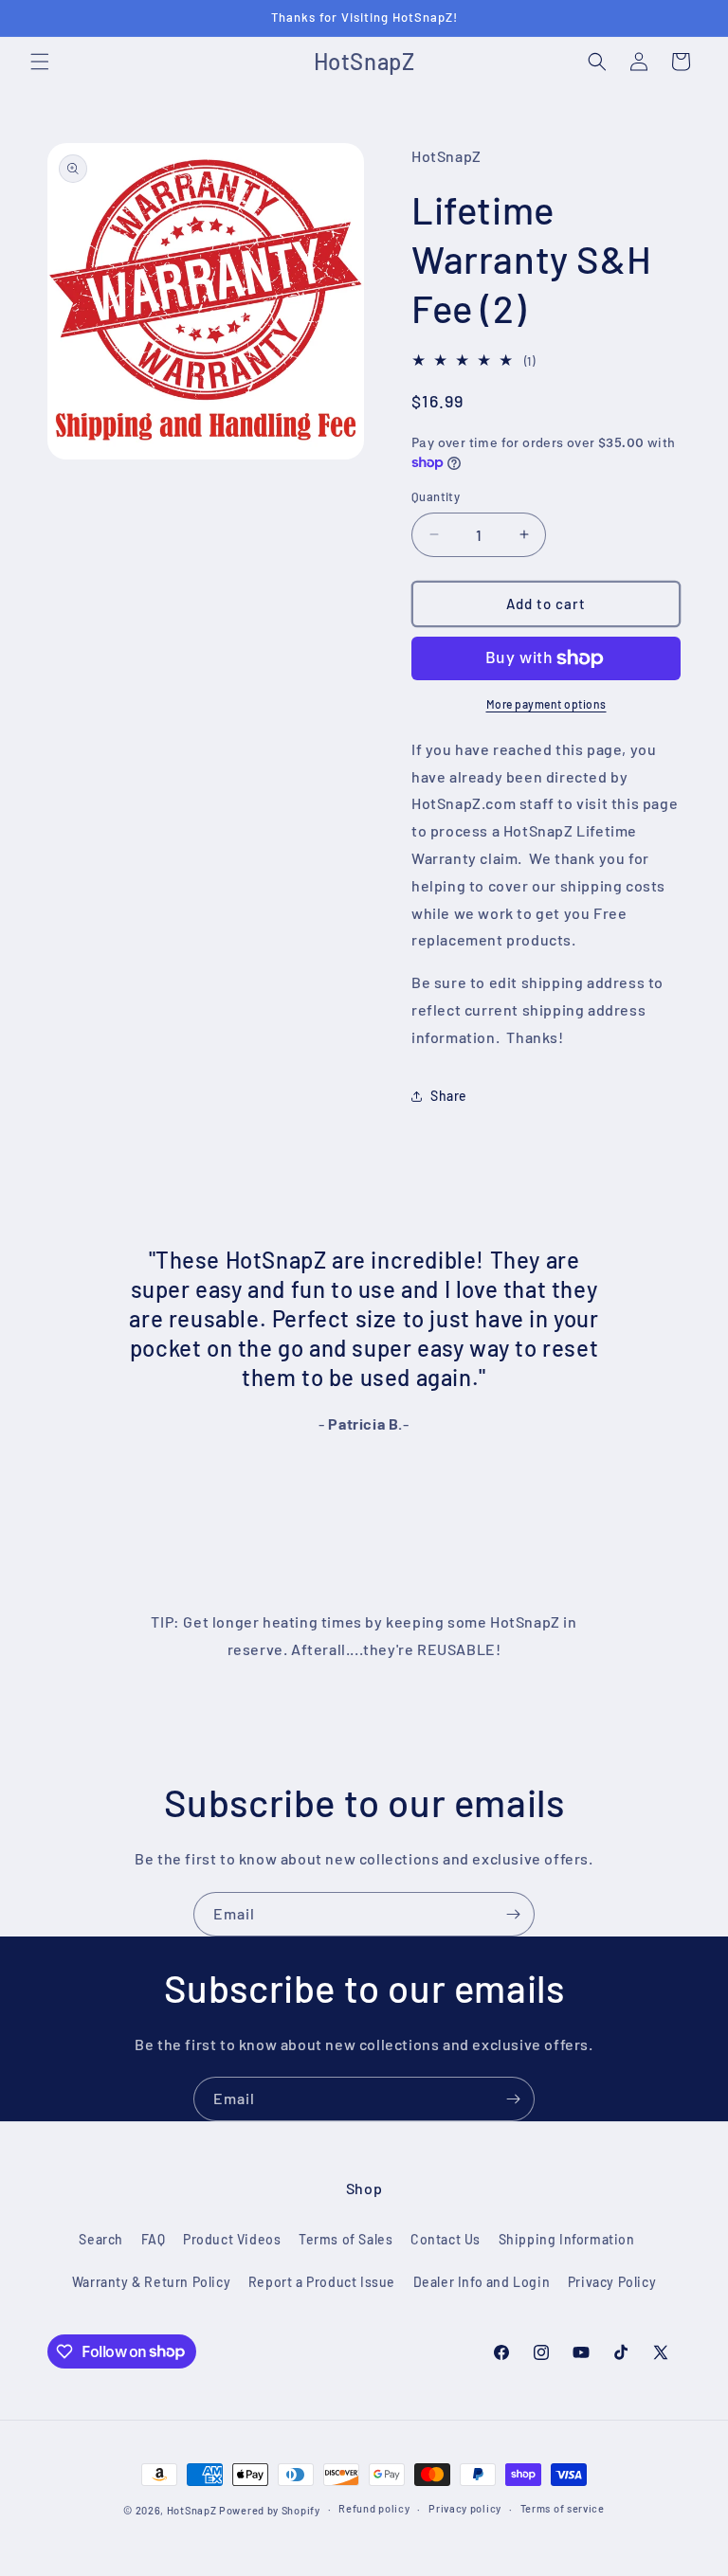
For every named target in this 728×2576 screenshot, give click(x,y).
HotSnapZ (192, 2510)
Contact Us (446, 2239)
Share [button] (449, 1096)
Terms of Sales (346, 2239)
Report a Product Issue (322, 2282)
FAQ (154, 2239)
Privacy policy (465, 2508)
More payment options (546, 704)
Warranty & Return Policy (151, 2282)
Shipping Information (567, 2239)
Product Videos (232, 2239)
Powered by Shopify (270, 2510)
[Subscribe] (513, 1914)
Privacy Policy (612, 2282)
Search (101, 2239)
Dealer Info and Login (482, 2282)
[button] (40, 62)
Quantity (436, 496)
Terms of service (563, 2508)
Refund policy (374, 2508)
